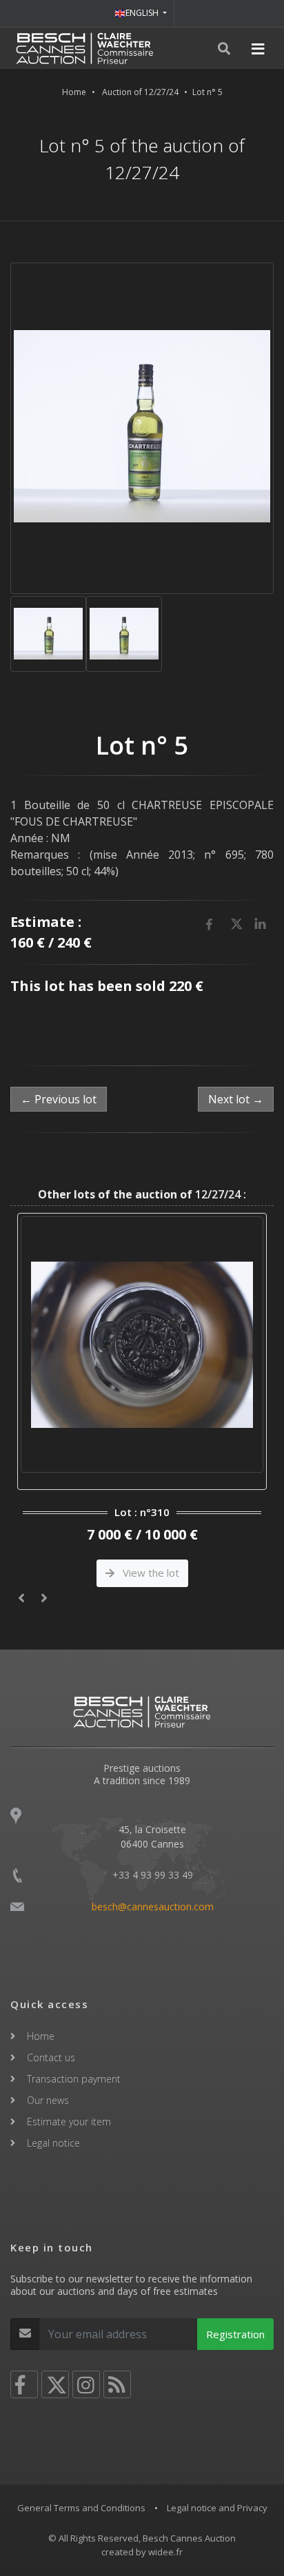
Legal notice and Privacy (217, 2508)
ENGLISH (143, 13)
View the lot (150, 1573)
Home (74, 92)
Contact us (51, 2057)
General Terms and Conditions (81, 2508)
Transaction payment (74, 2079)
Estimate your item (69, 2122)
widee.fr (165, 2552)
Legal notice (53, 2143)
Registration (235, 2334)
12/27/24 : (142, 1194)
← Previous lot (59, 1099)
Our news (48, 2100)
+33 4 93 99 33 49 (153, 1875)
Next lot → (236, 1099)
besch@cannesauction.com (153, 1907)
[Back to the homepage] (85, 48)
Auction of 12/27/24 (140, 92)
